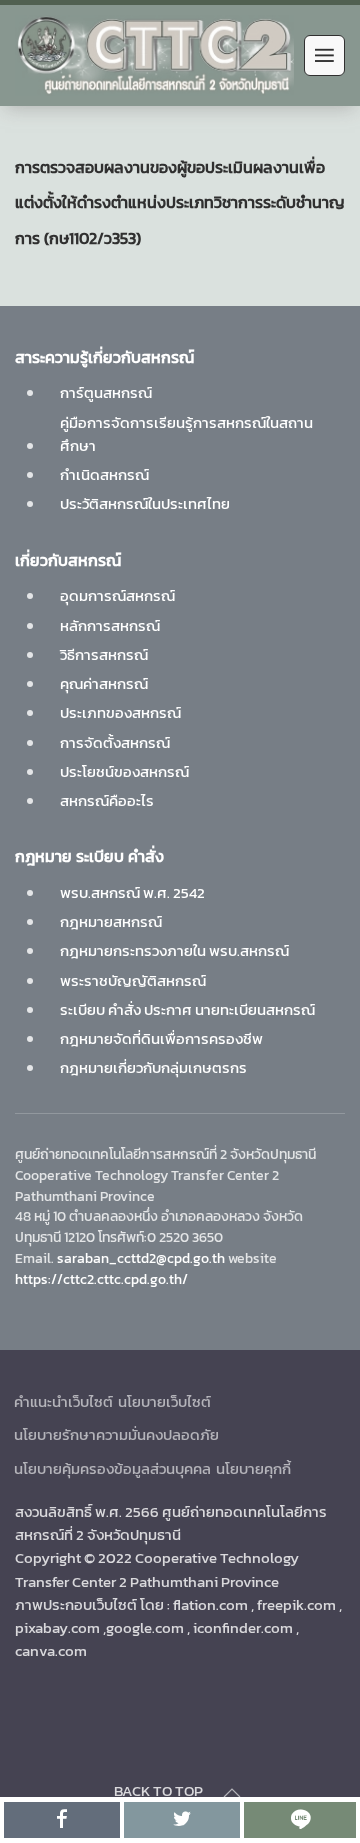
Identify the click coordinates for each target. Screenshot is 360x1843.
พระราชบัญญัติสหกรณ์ (133, 980)
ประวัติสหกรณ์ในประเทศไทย (145, 503)
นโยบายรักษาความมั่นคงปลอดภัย (116, 1434)
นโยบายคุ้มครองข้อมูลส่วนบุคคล (112, 1468)
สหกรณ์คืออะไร (107, 800)
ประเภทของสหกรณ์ (120, 712)
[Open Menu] (324, 55)
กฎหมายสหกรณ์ (111, 921)
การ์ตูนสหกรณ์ (106, 392)
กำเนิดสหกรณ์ (104, 474)
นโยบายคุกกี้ (253, 1468)
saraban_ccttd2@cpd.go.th (141, 1258)
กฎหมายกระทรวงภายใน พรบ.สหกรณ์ (174, 950)
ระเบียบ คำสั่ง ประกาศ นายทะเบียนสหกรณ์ (187, 1009)
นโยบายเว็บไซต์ (164, 1401)
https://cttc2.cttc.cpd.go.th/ (101, 1279)
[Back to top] (232, 1793)
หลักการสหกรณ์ (110, 625)
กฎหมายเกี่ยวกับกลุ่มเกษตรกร (153, 1067)
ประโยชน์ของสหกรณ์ (124, 771)
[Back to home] (154, 55)
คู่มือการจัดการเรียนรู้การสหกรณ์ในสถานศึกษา (186, 434)
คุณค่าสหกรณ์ (104, 683)
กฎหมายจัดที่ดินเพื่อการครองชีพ (161, 1038)
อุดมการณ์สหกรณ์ (117, 595)
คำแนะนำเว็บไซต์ (63, 1401)
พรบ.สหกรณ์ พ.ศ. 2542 (132, 892)
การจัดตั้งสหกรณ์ (115, 742)
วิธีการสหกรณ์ (104, 654)
